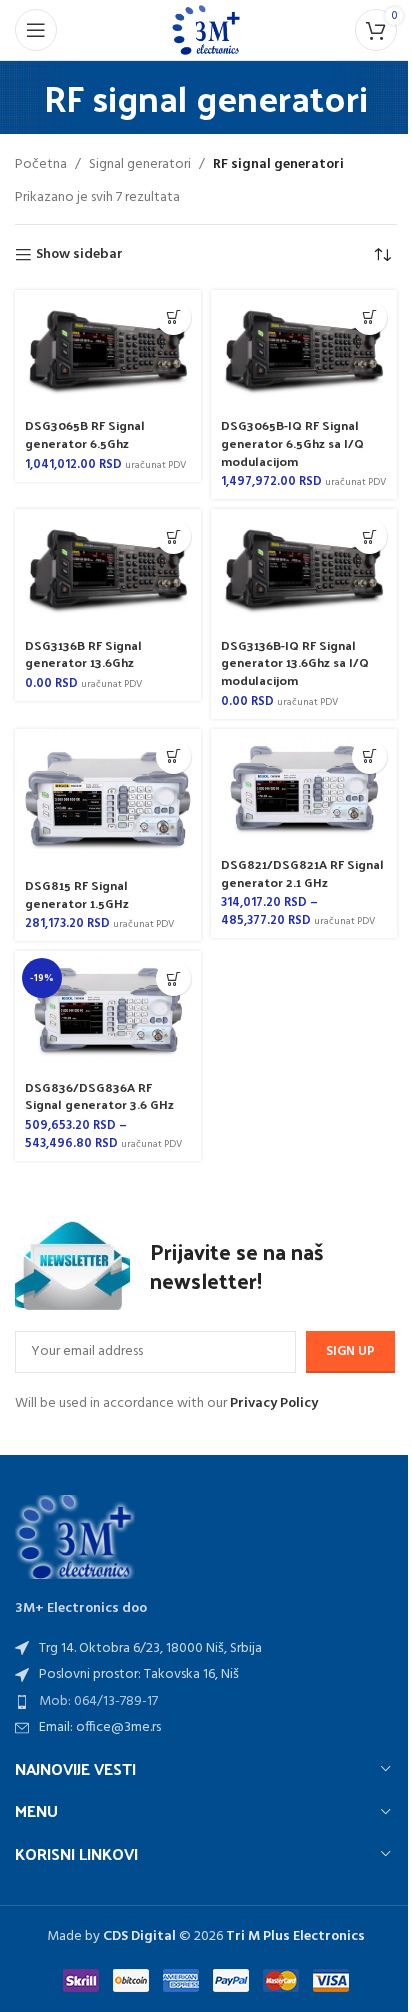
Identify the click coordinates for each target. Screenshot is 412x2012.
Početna (41, 165)
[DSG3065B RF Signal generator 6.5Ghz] (108, 349)
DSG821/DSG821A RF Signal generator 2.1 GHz (302, 872)
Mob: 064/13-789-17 (98, 1701)
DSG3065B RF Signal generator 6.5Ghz (85, 433)
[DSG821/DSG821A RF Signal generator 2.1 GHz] (304, 788)
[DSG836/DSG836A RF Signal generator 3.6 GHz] (108, 1010)
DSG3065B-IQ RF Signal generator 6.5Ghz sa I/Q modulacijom (292, 442)
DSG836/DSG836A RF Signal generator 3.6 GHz (99, 1095)
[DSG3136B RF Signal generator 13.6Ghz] (108, 568)
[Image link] (75, 1537)
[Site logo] (206, 30)
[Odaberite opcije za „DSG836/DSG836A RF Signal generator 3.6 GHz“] (173, 978)
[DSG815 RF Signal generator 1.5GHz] (108, 799)
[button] (173, 317)
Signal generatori (140, 165)
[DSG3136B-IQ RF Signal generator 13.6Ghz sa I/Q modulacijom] (304, 568)
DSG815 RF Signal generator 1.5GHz (77, 893)
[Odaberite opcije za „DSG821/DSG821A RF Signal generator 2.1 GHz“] (369, 756)
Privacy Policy (274, 1403)
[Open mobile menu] (36, 30)
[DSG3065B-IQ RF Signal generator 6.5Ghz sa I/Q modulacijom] (304, 349)
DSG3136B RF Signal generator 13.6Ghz (83, 653)
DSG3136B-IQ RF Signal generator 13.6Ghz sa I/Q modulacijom (295, 662)
